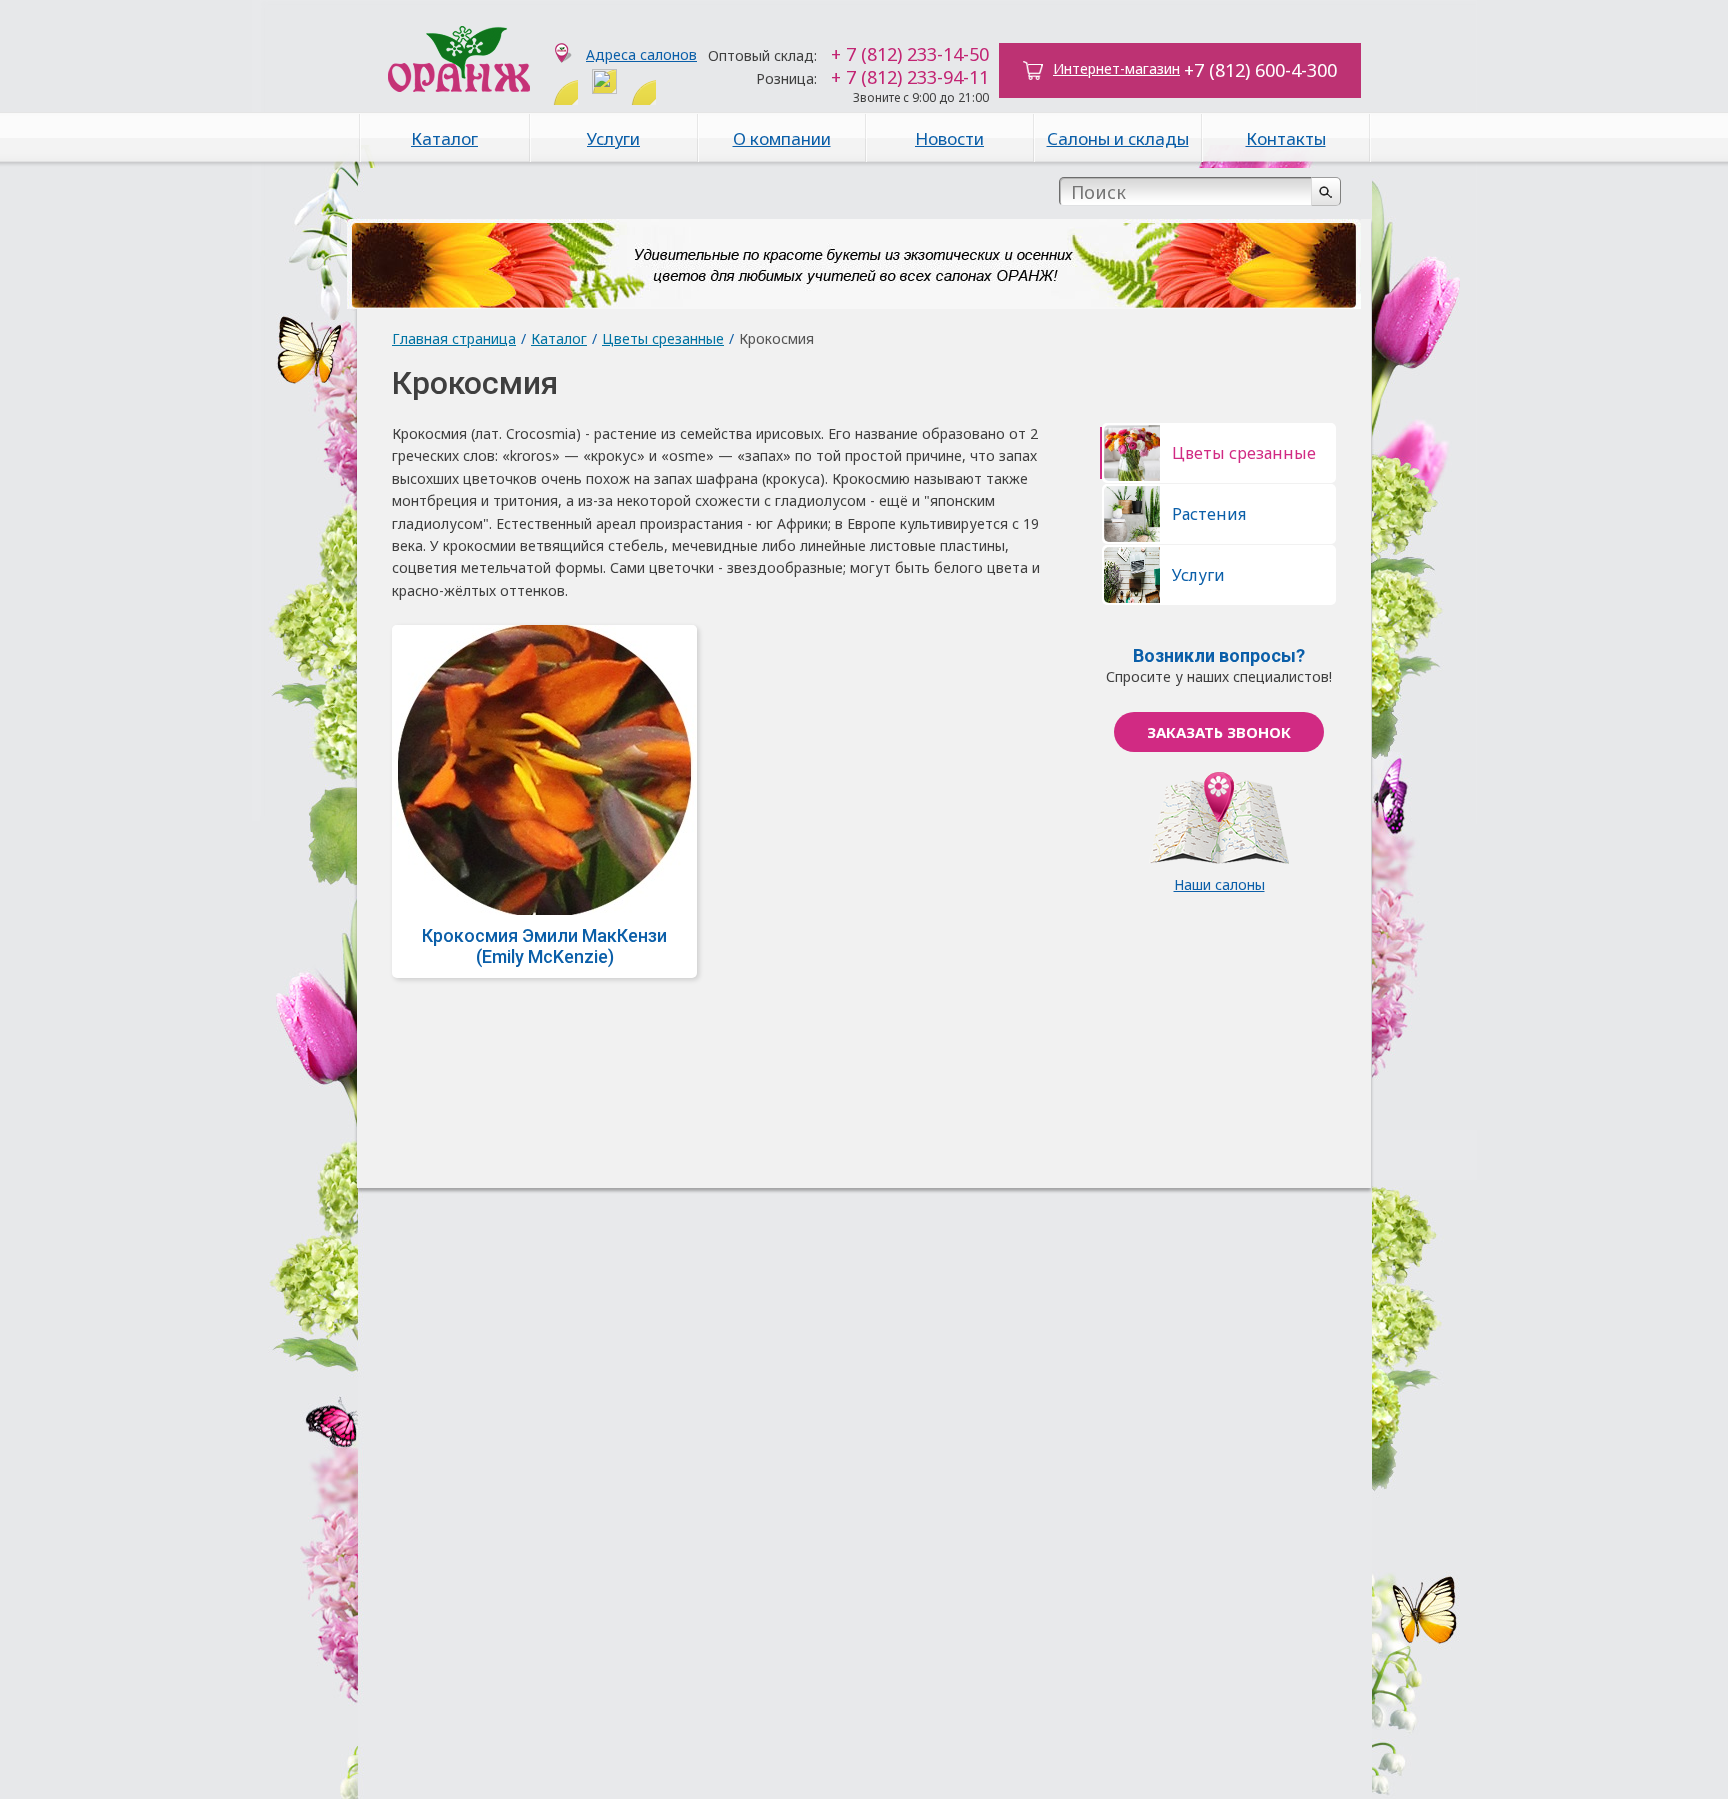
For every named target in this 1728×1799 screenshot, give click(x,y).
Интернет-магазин (1116, 68)
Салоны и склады (1118, 138)
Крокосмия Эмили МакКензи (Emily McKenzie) (544, 946)
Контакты (1286, 138)
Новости (949, 138)
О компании (782, 138)
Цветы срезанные (663, 338)
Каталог (444, 138)
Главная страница (454, 338)
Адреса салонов (641, 54)
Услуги (613, 138)
